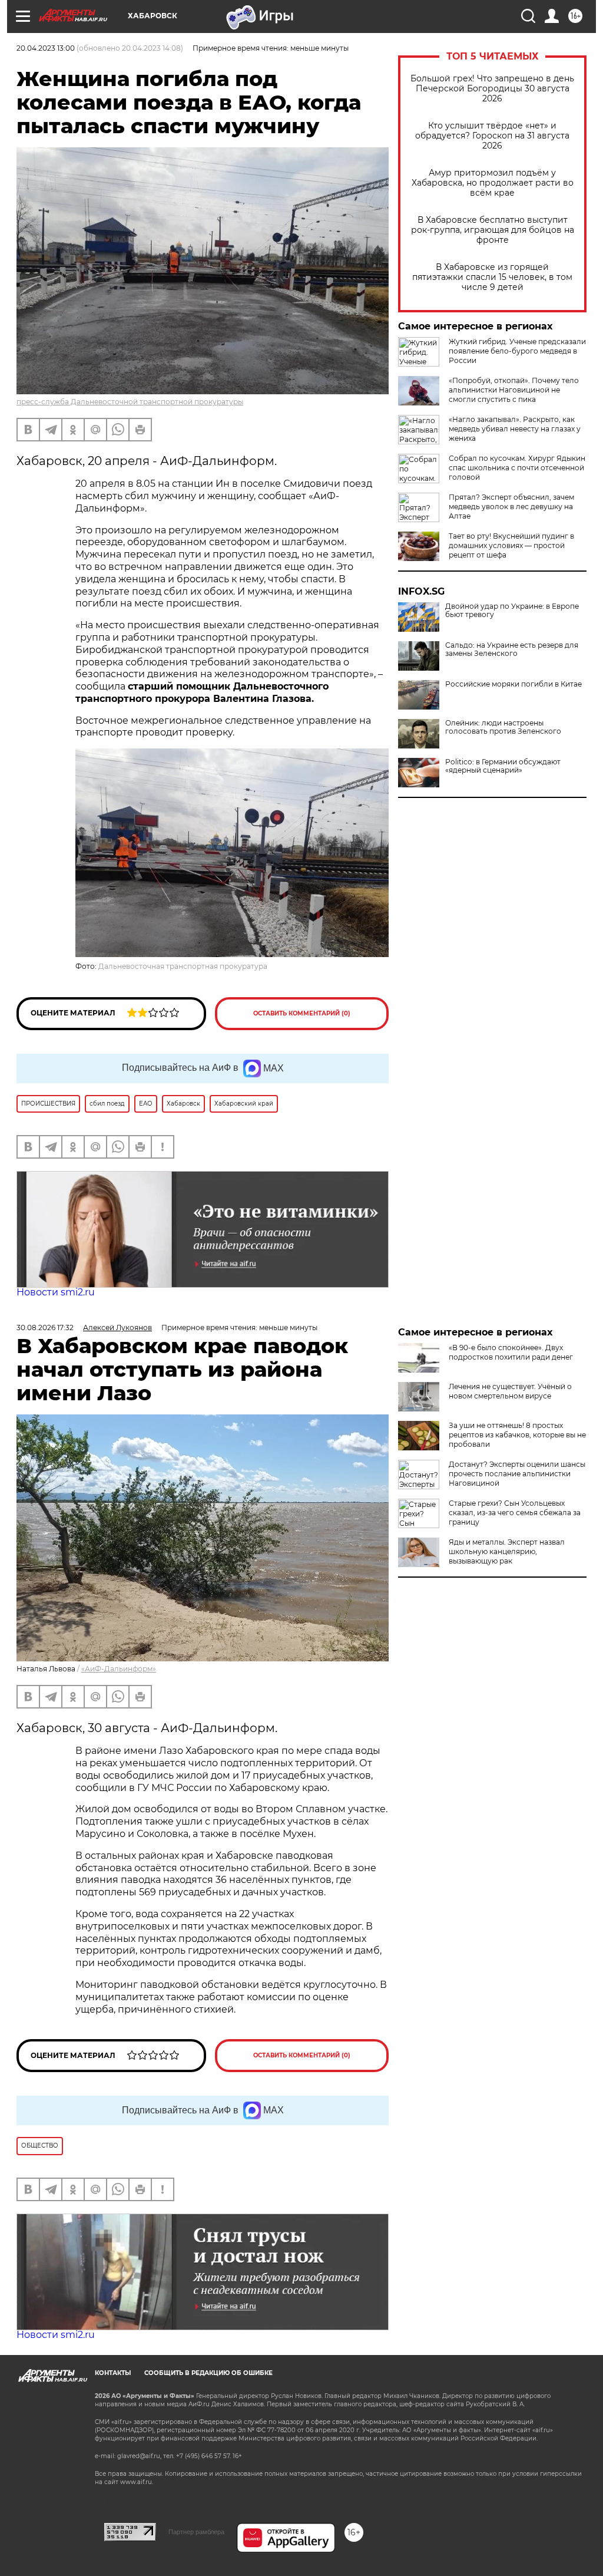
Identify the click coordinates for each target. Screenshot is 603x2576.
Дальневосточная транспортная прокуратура (183, 966)
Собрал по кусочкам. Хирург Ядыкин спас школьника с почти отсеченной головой (517, 468)
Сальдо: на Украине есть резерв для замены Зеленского (512, 649)
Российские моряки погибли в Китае (513, 684)
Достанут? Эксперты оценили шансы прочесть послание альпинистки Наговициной (517, 1474)
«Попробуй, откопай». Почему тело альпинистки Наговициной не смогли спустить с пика (514, 390)
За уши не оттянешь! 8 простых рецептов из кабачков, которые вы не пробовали (517, 1435)
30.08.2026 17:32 (45, 1327)
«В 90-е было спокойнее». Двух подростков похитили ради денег (511, 1352)
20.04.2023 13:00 (46, 48)
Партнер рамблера (196, 2532)
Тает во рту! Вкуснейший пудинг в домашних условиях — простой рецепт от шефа (511, 545)
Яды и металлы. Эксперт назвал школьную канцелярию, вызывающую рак (507, 1551)
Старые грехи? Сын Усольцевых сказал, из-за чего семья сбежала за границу (515, 1513)
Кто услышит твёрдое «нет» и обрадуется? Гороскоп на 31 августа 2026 (492, 136)
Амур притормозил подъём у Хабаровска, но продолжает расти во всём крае (493, 183)
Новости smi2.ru (56, 1292)
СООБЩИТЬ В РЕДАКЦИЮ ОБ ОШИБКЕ (208, 2373)
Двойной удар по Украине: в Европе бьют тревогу (512, 611)
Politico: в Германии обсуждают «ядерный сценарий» (503, 766)
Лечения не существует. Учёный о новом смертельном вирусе (510, 1391)
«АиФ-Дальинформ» (119, 1669)
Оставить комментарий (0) (302, 1013)
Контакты (113, 2373)
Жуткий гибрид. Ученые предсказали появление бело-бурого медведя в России (517, 351)
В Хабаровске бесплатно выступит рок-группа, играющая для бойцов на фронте (493, 230)
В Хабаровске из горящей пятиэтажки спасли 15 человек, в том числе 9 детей (492, 277)
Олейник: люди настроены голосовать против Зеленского (503, 727)
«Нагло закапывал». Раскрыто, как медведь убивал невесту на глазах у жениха (515, 429)
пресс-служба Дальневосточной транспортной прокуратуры (130, 402)
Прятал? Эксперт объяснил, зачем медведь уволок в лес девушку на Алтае (511, 507)
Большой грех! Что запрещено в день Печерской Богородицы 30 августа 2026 (492, 89)
